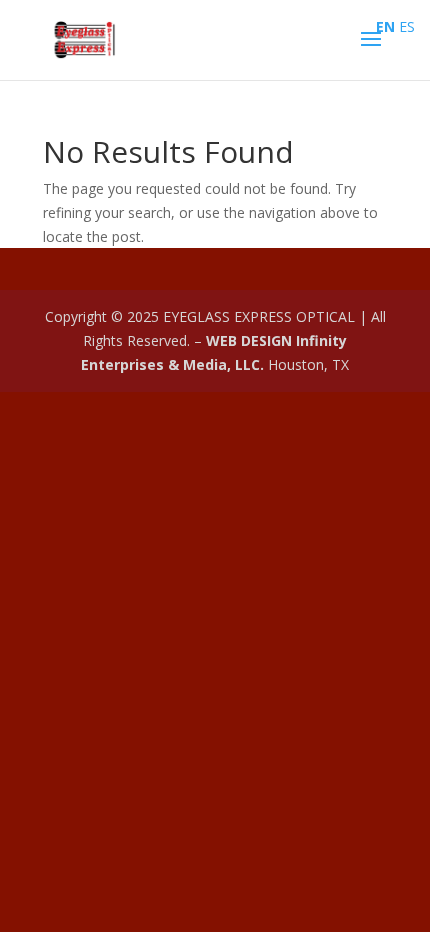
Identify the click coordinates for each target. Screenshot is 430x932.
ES (407, 26)
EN (385, 26)
